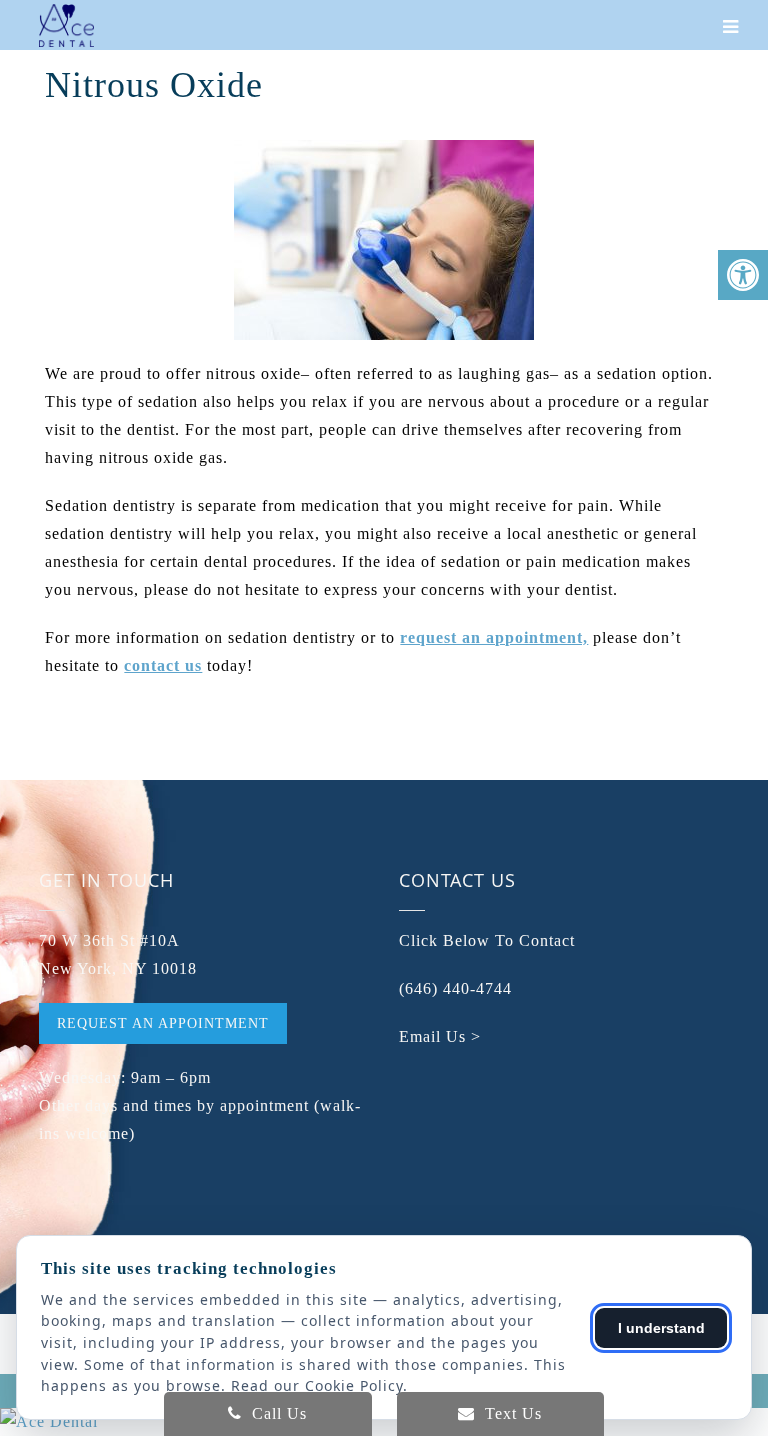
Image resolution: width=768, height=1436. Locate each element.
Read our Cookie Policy (317, 1385)
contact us (163, 665)
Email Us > (440, 1036)
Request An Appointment (163, 1023)
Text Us (511, 1413)
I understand (661, 1328)
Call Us (277, 1413)
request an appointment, (494, 637)
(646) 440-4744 (455, 988)
